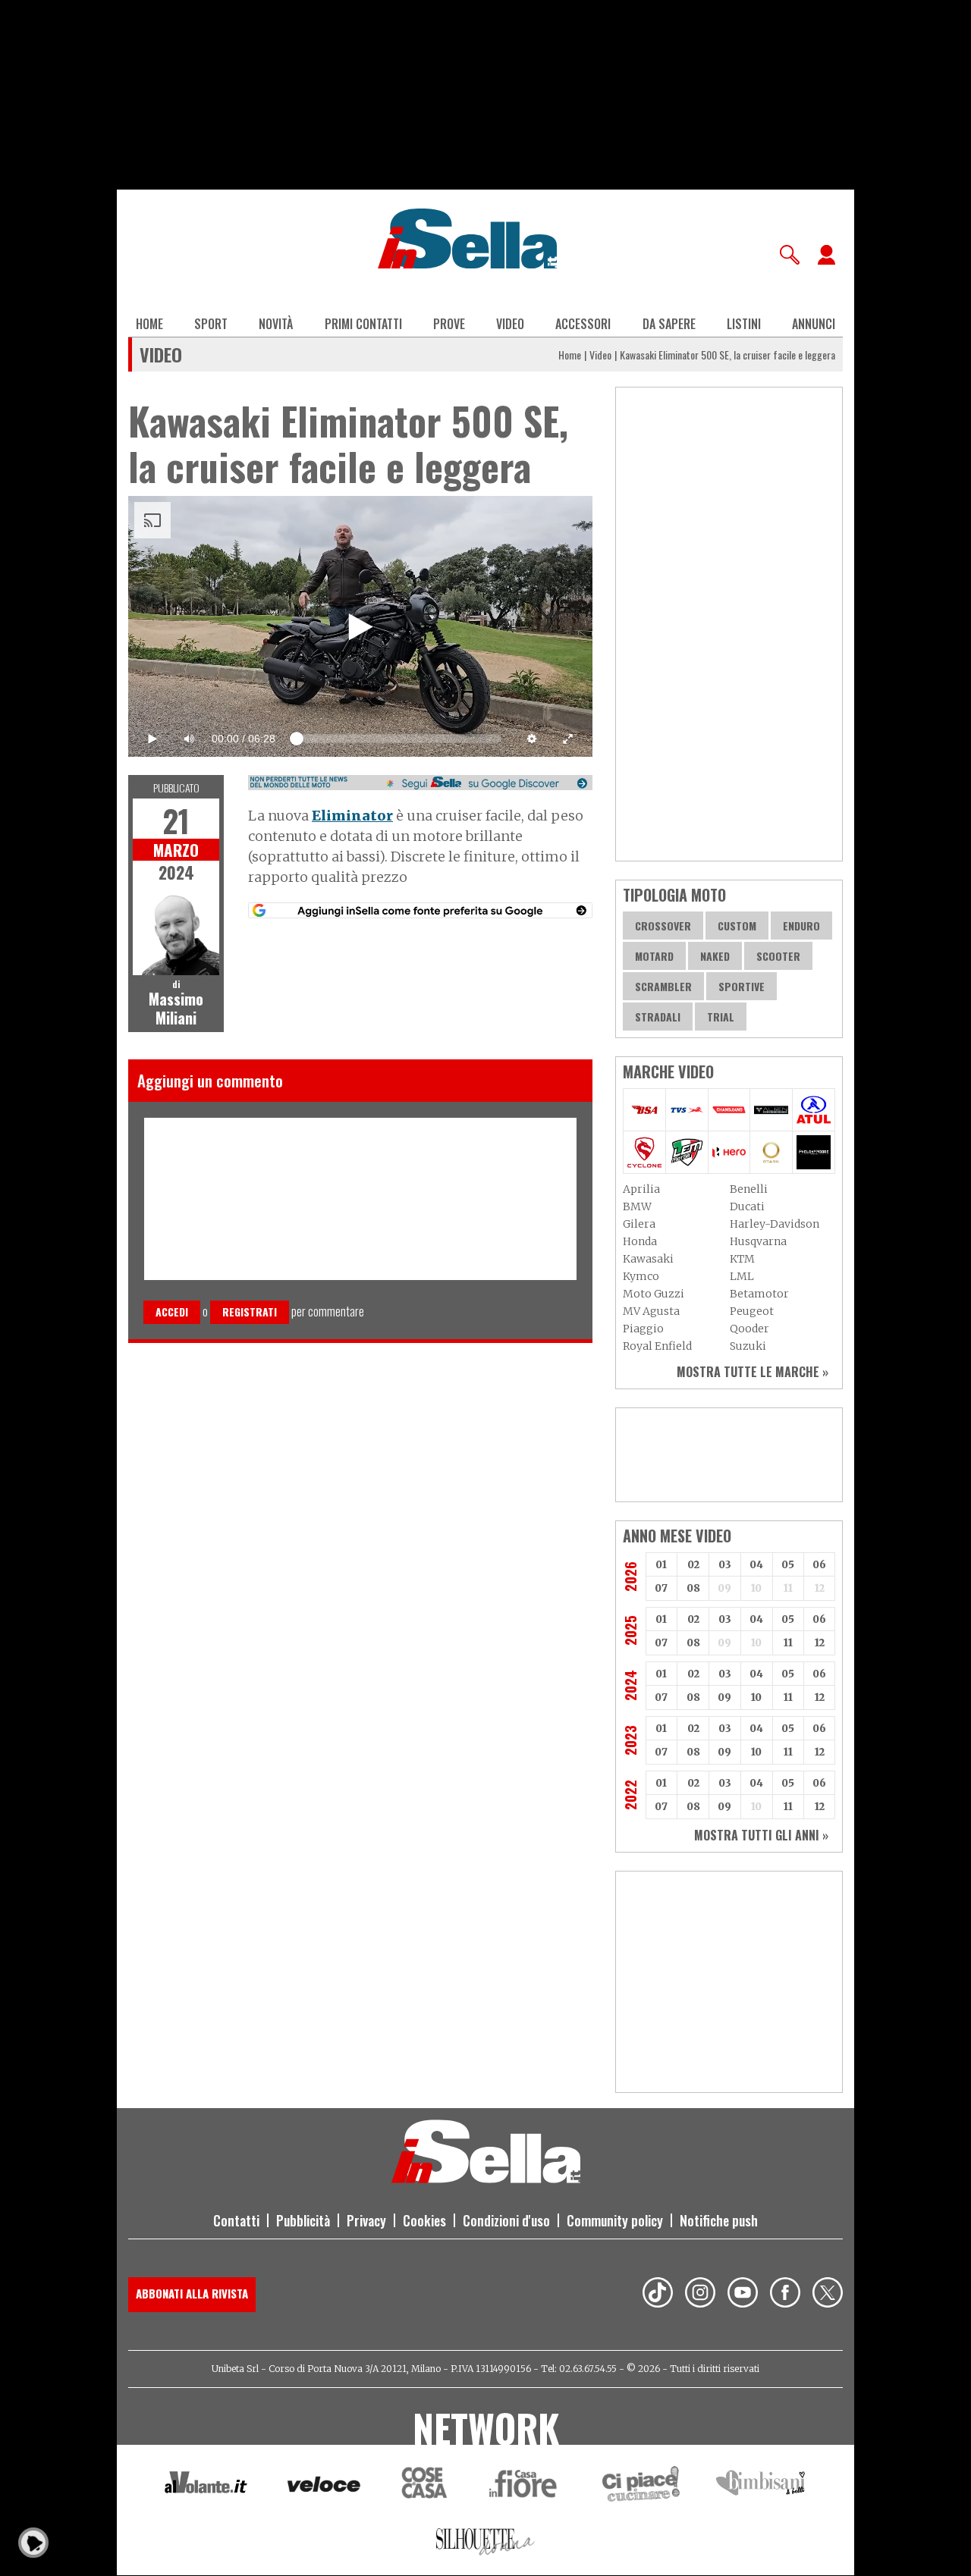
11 (788, 1643)
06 (819, 1565)
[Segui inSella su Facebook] (785, 2295)
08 (693, 1588)
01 (661, 1565)
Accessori (583, 324)
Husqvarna (758, 1241)
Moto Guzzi (654, 1294)
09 (724, 1697)
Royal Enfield (657, 1346)
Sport (211, 324)
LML (742, 1276)
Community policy (615, 2220)
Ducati (747, 1206)
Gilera (639, 1224)
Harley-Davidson (775, 1224)
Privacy (366, 2220)
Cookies (424, 2220)
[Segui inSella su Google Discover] (420, 783)
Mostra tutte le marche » (753, 1372)
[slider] (397, 735)
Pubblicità (303, 2220)
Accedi (172, 1312)
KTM (742, 1259)
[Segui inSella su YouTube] (743, 2295)
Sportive (742, 986)
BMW (637, 1206)
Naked (715, 956)
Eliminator (352, 816)
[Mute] (189, 739)
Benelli (749, 1189)
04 (756, 1565)
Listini (744, 324)
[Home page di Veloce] (325, 2486)
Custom (737, 926)
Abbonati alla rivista (192, 2293)
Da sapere (669, 324)
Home (149, 324)
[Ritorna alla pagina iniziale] (486, 2179)
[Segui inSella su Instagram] (700, 2295)
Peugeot (752, 1311)
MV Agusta (651, 1311)
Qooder (749, 1329)
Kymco (641, 1276)
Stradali (658, 1017)
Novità (276, 324)
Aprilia (641, 1189)
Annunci (814, 324)
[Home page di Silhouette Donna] (486, 2544)
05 (788, 1565)
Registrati (250, 1312)
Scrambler (663, 986)
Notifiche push (719, 2220)
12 (820, 1643)
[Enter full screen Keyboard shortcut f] (568, 739)
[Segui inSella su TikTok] (658, 2295)
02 (693, 1565)
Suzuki (748, 1346)
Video (510, 324)
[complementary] (360, 626)
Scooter (778, 956)
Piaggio (643, 1329)
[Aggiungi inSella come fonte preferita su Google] (420, 910)
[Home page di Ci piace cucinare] (641, 2486)
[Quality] (532, 739)
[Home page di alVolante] (206, 2486)
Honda (640, 1241)
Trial (721, 1017)
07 (661, 1588)
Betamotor (759, 1294)
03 (725, 1565)
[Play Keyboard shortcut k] (152, 739)
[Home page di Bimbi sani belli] (761, 2486)
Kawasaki (648, 1259)
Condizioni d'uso (506, 2220)
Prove (449, 324)
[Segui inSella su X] (828, 2295)
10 (756, 1697)
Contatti (236, 2220)
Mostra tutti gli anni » (761, 1835)
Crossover (663, 926)
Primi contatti (363, 324)
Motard (654, 956)
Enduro (801, 926)
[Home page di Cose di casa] (422, 2486)
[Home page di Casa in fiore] (525, 2486)
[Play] (360, 626)
